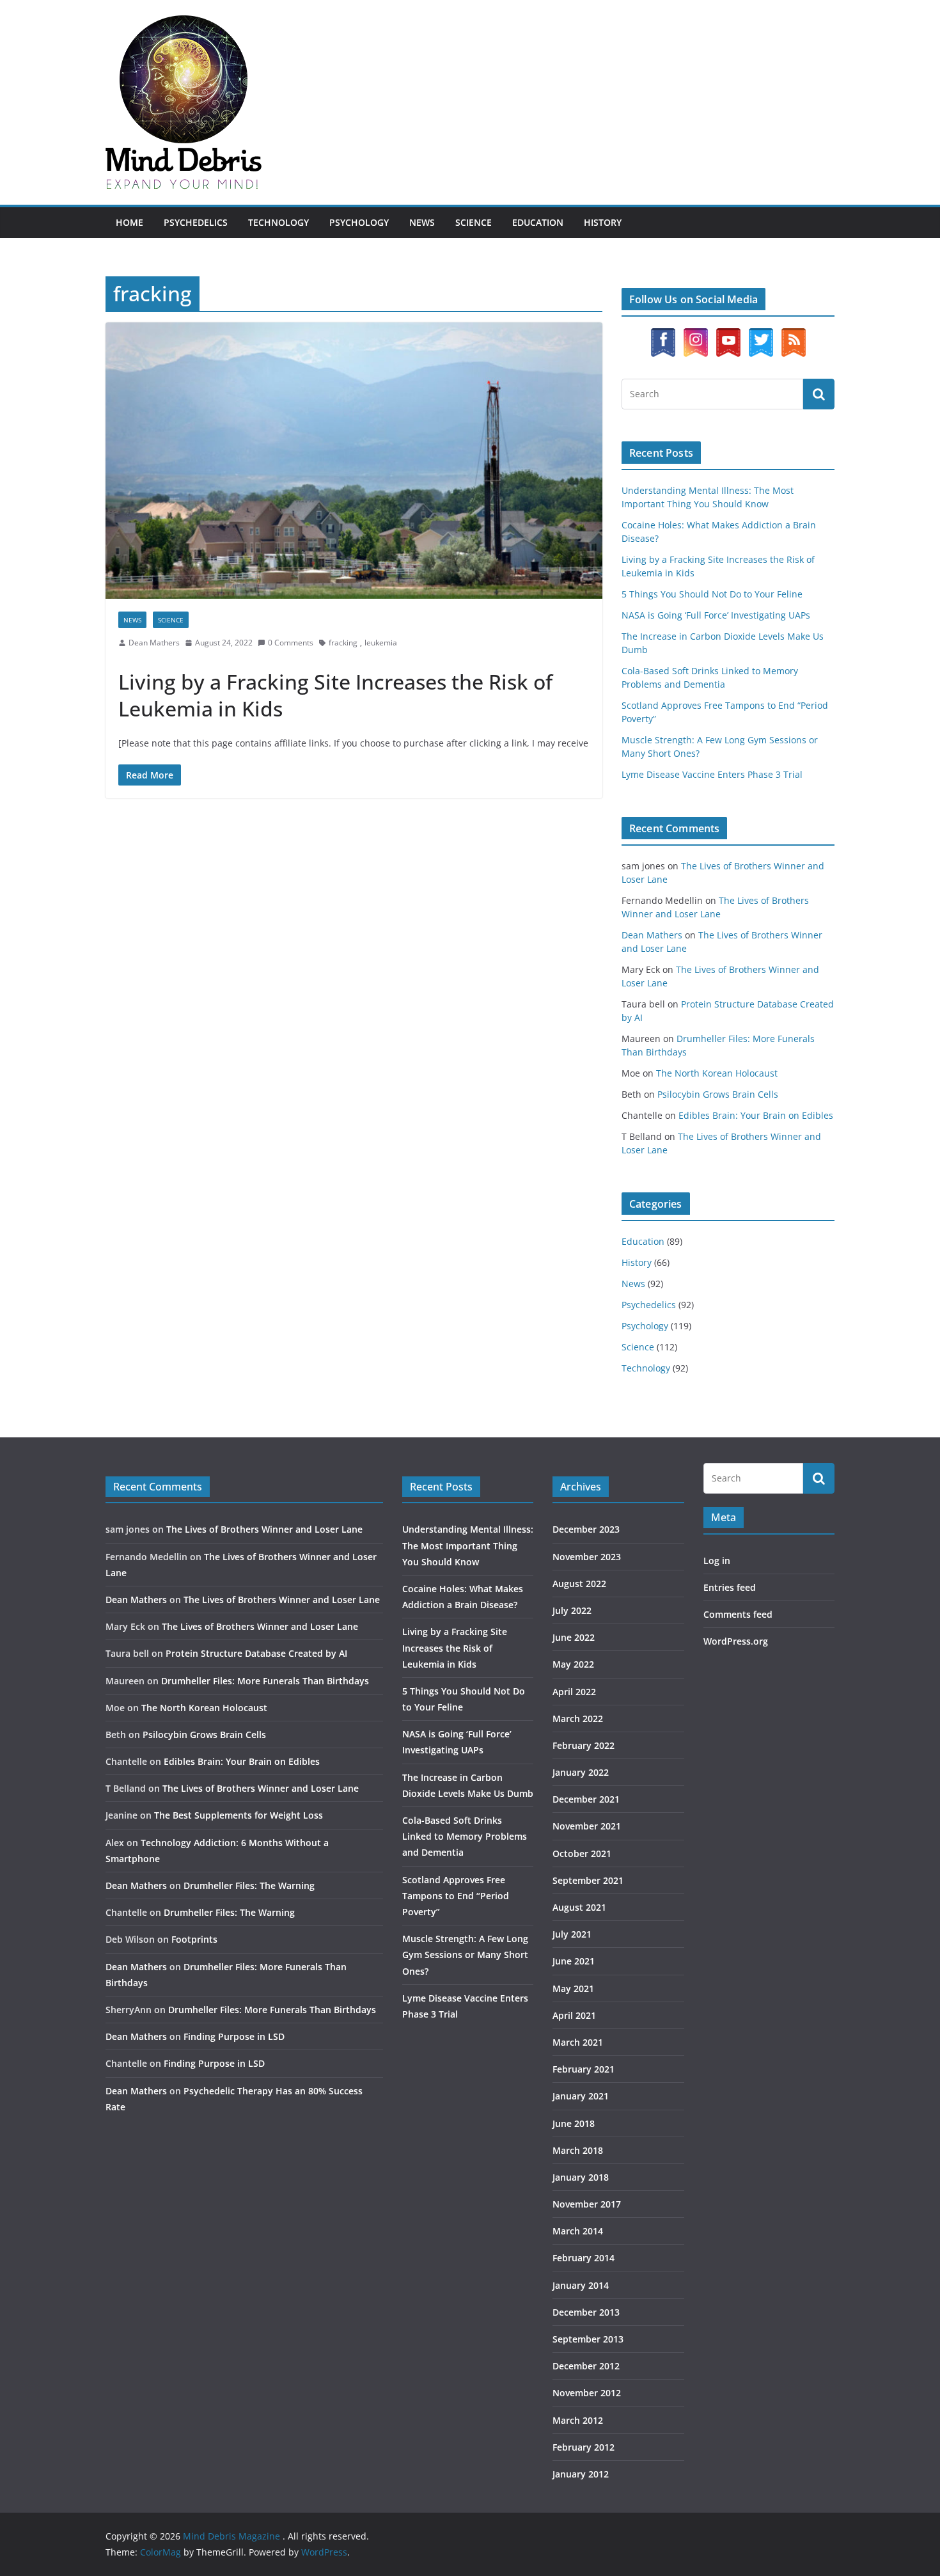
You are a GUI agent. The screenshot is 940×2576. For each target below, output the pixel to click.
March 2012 (578, 2420)
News (422, 222)
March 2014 (578, 2231)
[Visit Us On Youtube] (728, 334)
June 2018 (574, 2123)
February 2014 (584, 2258)
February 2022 (584, 1745)
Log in (717, 1561)
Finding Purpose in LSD (234, 2036)
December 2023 (586, 1529)
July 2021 (572, 1934)
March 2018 (578, 2150)
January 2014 (581, 2285)
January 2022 (581, 1772)
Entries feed (730, 1587)
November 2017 (587, 2204)
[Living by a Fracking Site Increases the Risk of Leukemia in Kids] (354, 461)
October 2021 (582, 1853)
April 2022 (574, 1692)
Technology (278, 222)
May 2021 (573, 1988)
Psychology (359, 222)
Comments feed (738, 1614)
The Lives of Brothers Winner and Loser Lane (264, 1529)
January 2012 (581, 2474)
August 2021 (579, 1907)
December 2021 (586, 1799)
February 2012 (584, 2447)
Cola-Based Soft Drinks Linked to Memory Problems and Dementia (465, 1836)
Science (474, 222)
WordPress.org (736, 1641)
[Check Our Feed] (793, 334)
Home (129, 222)
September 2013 (588, 2339)
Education (538, 222)
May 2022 (573, 1664)
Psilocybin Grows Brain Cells (718, 1094)
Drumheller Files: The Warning (249, 1885)
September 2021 (588, 1880)
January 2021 (581, 2096)
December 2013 (586, 2312)
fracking (343, 643)
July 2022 (572, 1610)
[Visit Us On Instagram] (695, 334)
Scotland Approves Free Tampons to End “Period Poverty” (456, 1896)
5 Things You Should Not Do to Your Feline (712, 594)
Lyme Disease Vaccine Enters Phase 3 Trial (712, 774)
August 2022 (579, 1584)
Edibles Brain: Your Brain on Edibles (756, 1115)
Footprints (194, 1939)
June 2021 (574, 1961)
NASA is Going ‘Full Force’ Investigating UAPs (716, 615)
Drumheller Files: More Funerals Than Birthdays (265, 1681)
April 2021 (574, 2015)
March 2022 (578, 1719)
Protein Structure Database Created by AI (256, 1653)
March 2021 (578, 2042)
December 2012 (586, 2366)
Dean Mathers (154, 643)
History (603, 222)
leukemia (381, 643)
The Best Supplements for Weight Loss (239, 1815)
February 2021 (584, 2069)
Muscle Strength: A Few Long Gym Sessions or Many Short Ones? (465, 1955)
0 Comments (291, 643)
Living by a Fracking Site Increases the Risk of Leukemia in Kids (335, 695)
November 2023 (587, 1557)
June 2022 (574, 1637)
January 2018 (581, 2177)
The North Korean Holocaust (717, 1073)
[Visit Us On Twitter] (761, 334)
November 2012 (587, 2393)
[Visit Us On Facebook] (663, 334)
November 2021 (587, 1826)
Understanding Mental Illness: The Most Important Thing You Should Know (468, 1545)
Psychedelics (196, 222)
